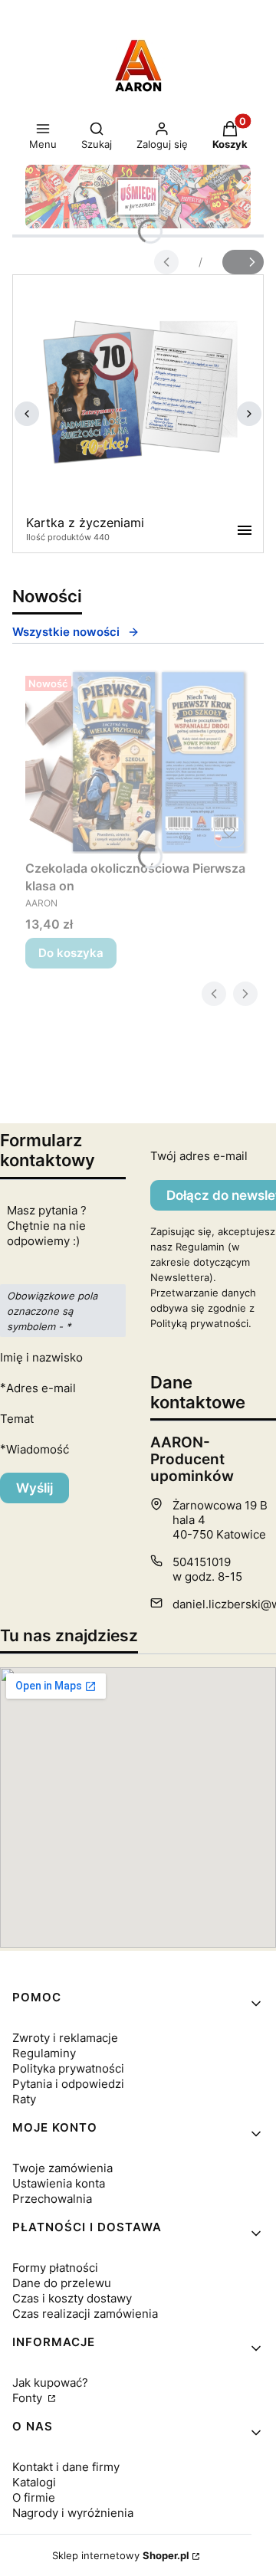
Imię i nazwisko (41, 1357)
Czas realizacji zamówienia (85, 2314)
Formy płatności (55, 2268)
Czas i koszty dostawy (72, 2298)
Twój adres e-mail (199, 1156)
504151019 (202, 1562)
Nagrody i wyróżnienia (73, 2513)
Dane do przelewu (62, 2283)
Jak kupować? (50, 2383)
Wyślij (34, 1488)
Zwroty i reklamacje (65, 2038)
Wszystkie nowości (66, 632)
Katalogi (34, 2482)
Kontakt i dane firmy (66, 2467)
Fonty (29, 2398)
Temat (17, 1419)
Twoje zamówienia (62, 2168)
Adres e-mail (41, 1388)
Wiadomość (38, 1449)
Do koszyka (71, 953)
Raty (24, 2099)
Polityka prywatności (68, 2068)
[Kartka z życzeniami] (138, 392)
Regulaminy (44, 2053)
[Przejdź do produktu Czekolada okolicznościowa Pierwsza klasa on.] (138, 762)
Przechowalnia (52, 2199)
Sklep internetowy (121, 2555)
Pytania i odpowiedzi (68, 2084)
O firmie (34, 2497)
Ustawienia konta (59, 2183)
